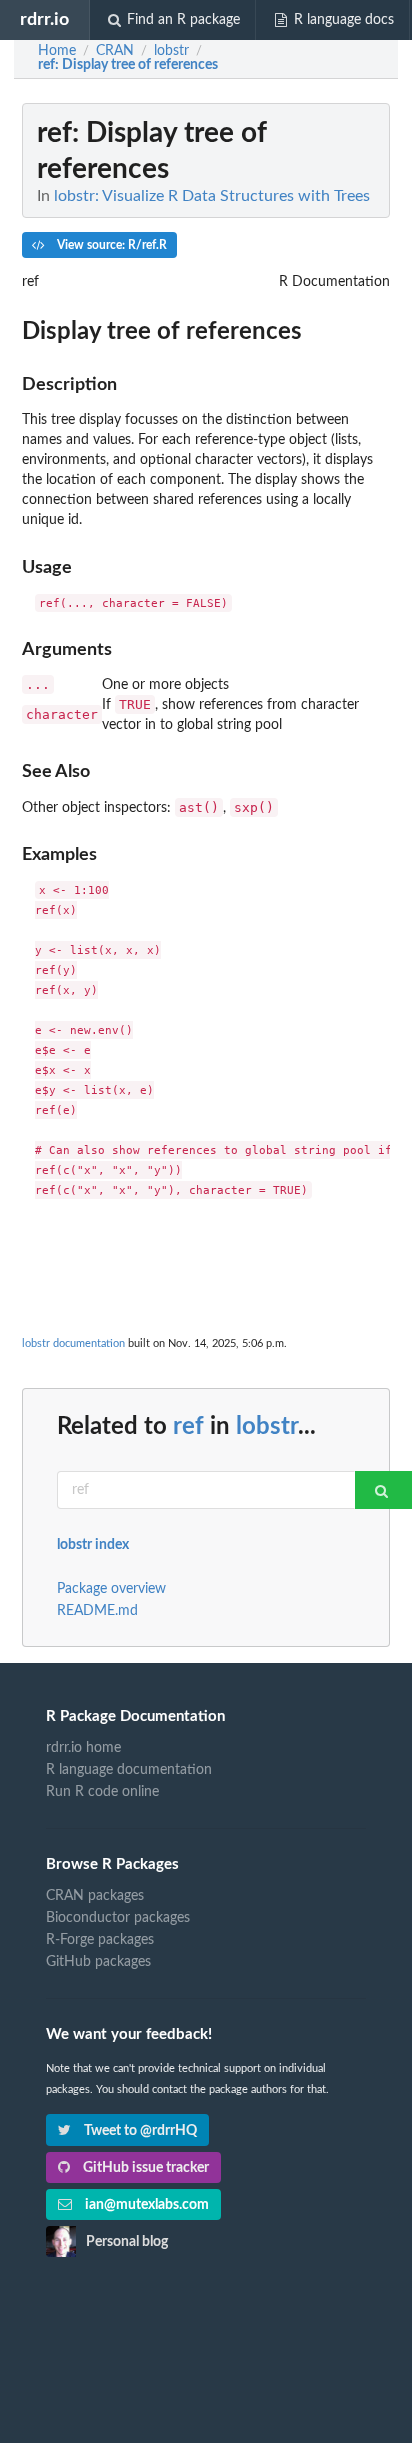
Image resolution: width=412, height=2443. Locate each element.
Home (57, 51)
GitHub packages (98, 1962)
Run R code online (102, 1792)
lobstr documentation (73, 1343)
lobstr (267, 1427)
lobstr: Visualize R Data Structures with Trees (212, 196)
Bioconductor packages (118, 1918)
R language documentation (129, 1770)
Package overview (111, 1589)
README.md (97, 1611)
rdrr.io (44, 19)
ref (188, 1427)
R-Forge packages (100, 1940)
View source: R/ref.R (110, 245)
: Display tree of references (128, 65)
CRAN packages (95, 1896)
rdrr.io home (83, 1748)
